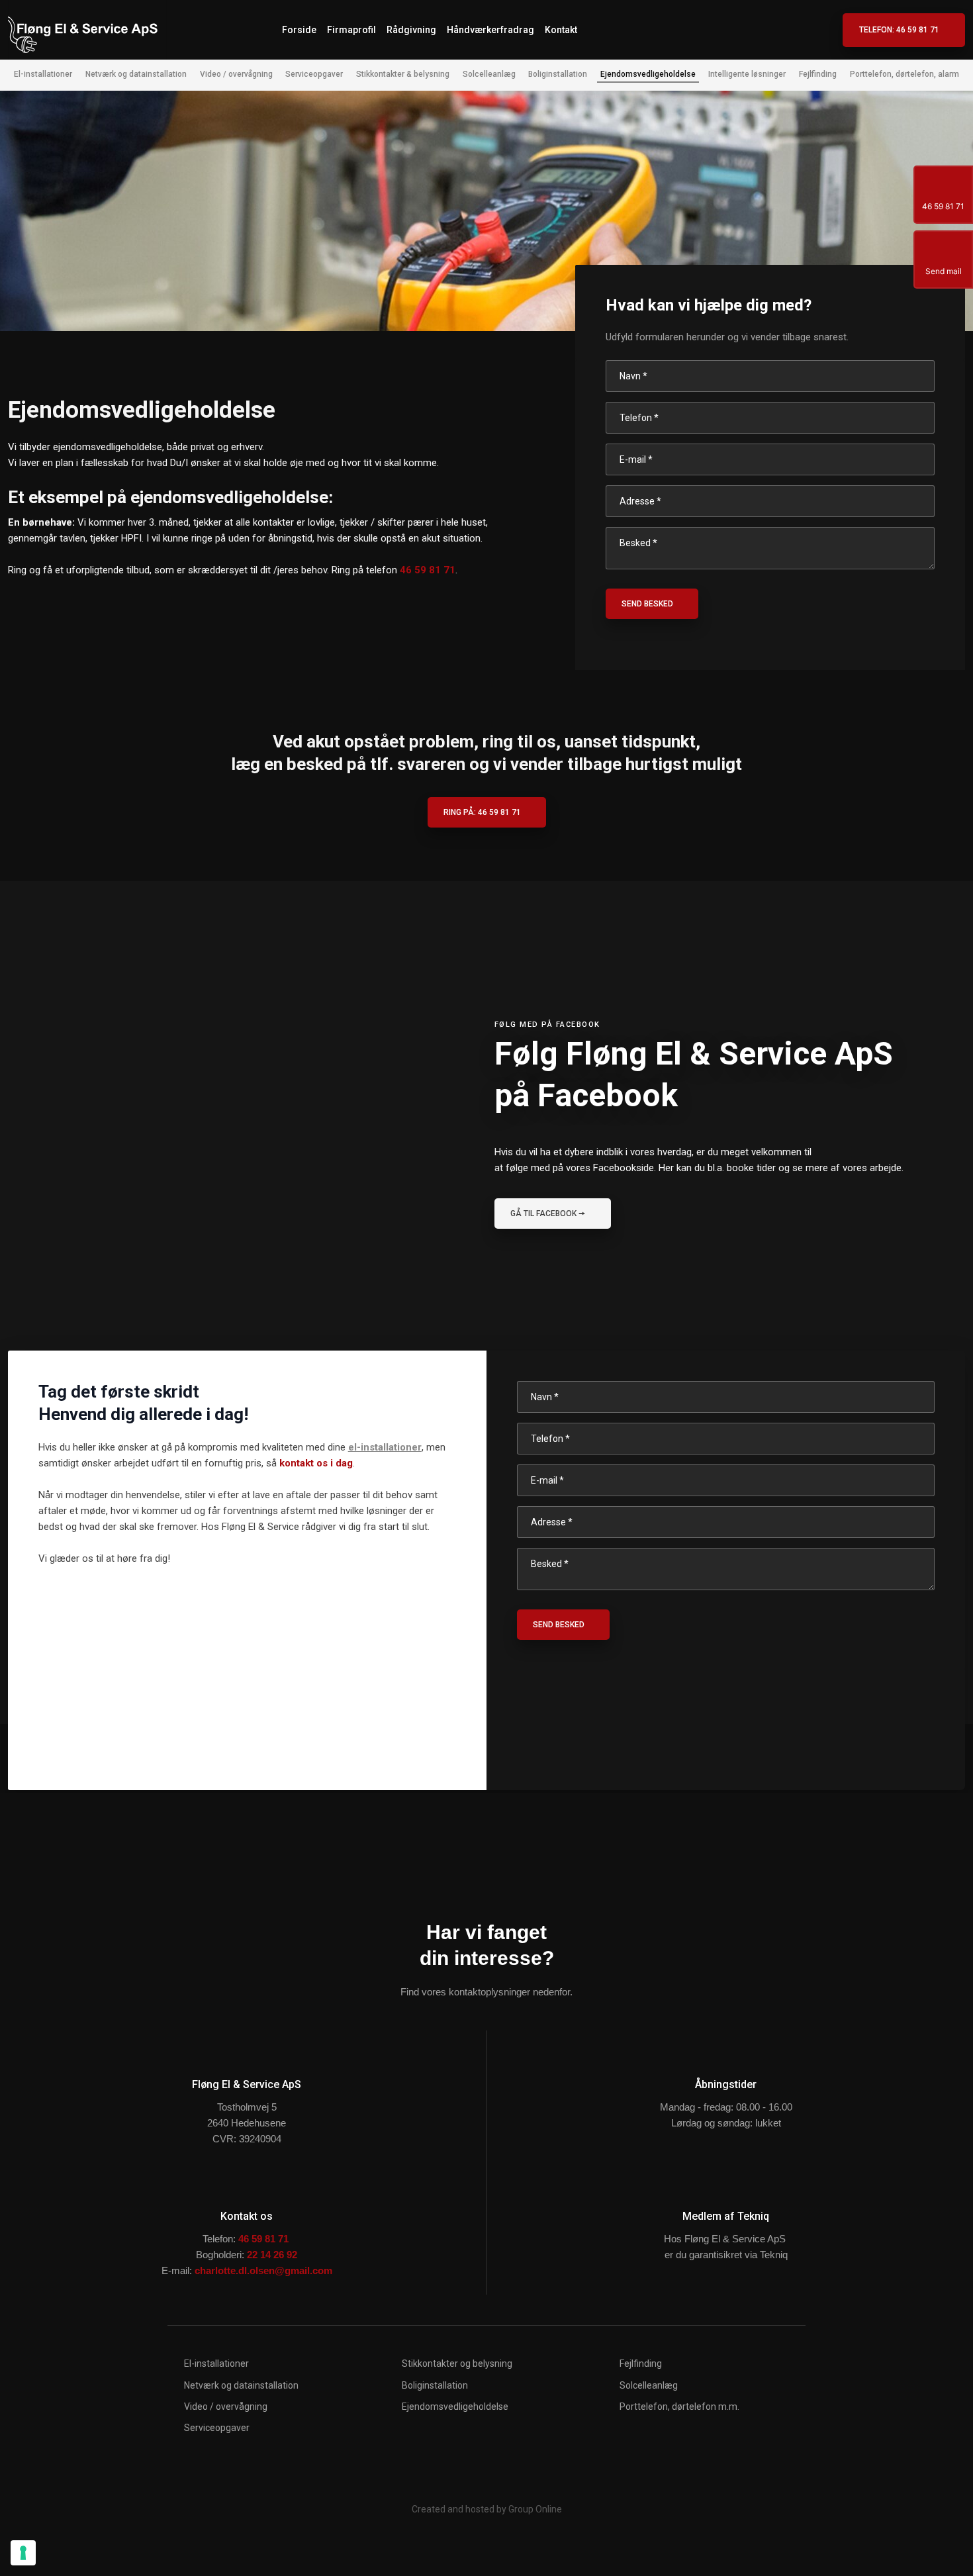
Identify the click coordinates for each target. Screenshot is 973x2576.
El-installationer (43, 74)
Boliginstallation (558, 74)
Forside (299, 30)
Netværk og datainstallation (136, 74)
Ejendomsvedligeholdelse (648, 74)
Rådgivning (411, 30)
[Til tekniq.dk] (726, 2179)
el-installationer (385, 1447)
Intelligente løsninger (747, 74)
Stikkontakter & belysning (403, 74)
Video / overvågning (236, 74)
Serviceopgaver (314, 74)
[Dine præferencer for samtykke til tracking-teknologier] (23, 2553)
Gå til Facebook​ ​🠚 (548, 1214)
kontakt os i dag (316, 1463)
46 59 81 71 (428, 570)
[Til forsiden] (87, 30)
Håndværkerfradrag (490, 30)
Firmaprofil (351, 30)
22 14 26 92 (272, 2255)
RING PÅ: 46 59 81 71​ (482, 812)
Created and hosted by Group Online (487, 2509)
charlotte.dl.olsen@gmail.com (263, 2270)
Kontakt (561, 30)
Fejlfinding (818, 74)
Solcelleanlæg (489, 74)
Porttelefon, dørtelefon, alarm (904, 74)
